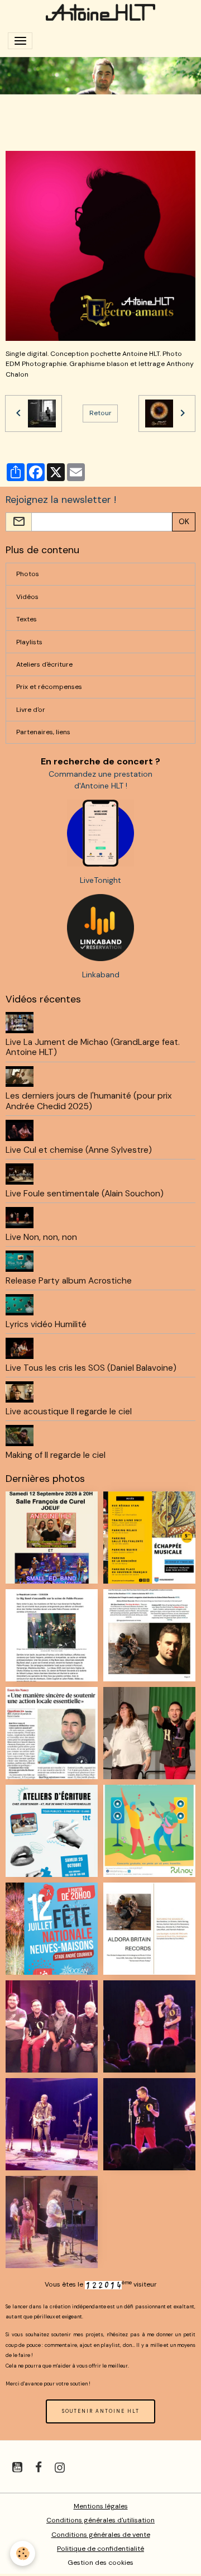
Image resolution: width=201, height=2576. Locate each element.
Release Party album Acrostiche (69, 1281)
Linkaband (101, 975)
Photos (28, 574)
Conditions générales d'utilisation (100, 2520)
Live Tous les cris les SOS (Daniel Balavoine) (91, 1368)
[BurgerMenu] (20, 41)
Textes (27, 619)
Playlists (29, 642)
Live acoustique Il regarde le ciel (69, 1411)
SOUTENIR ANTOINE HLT (101, 2411)
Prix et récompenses (49, 687)
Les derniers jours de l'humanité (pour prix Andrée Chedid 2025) (89, 1101)
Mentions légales (101, 2506)
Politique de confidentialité (100, 2549)
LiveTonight (100, 880)
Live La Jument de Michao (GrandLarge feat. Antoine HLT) (93, 1047)
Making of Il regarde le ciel (56, 1455)
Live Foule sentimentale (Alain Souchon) (85, 1194)
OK (184, 521)
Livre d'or (31, 710)
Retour (100, 413)
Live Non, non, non (41, 1237)
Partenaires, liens (43, 732)
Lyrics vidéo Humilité (46, 1324)
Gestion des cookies (100, 2563)
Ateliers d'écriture (44, 664)
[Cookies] (23, 2553)
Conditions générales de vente (101, 2535)
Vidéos (27, 597)
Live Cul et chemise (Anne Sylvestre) (79, 1150)
